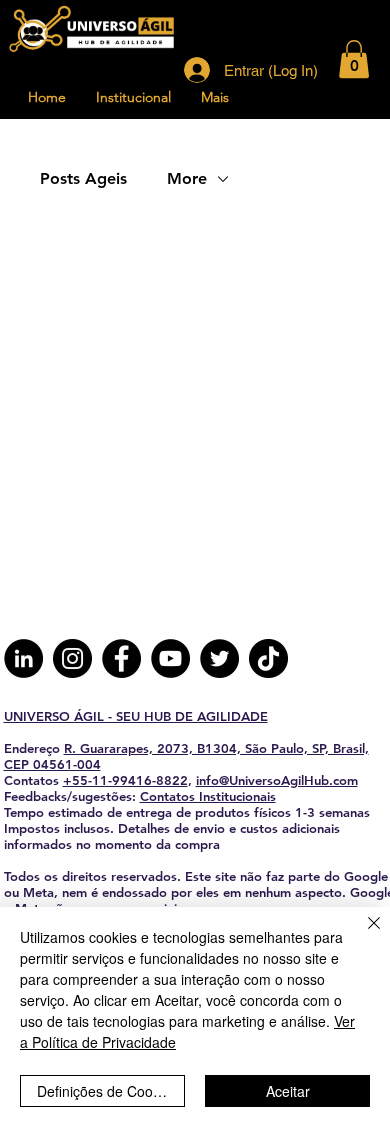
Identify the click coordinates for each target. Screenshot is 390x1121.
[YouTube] (170, 658)
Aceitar (288, 1091)
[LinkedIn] (23, 658)
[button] (354, 59)
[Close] (362, 935)
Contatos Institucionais (208, 796)
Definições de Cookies (107, 1091)
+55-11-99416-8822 (125, 780)
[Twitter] (219, 658)
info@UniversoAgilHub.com (277, 780)
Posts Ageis (83, 178)
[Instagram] (72, 658)
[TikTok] (268, 658)
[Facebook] (121, 658)
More (187, 178)
